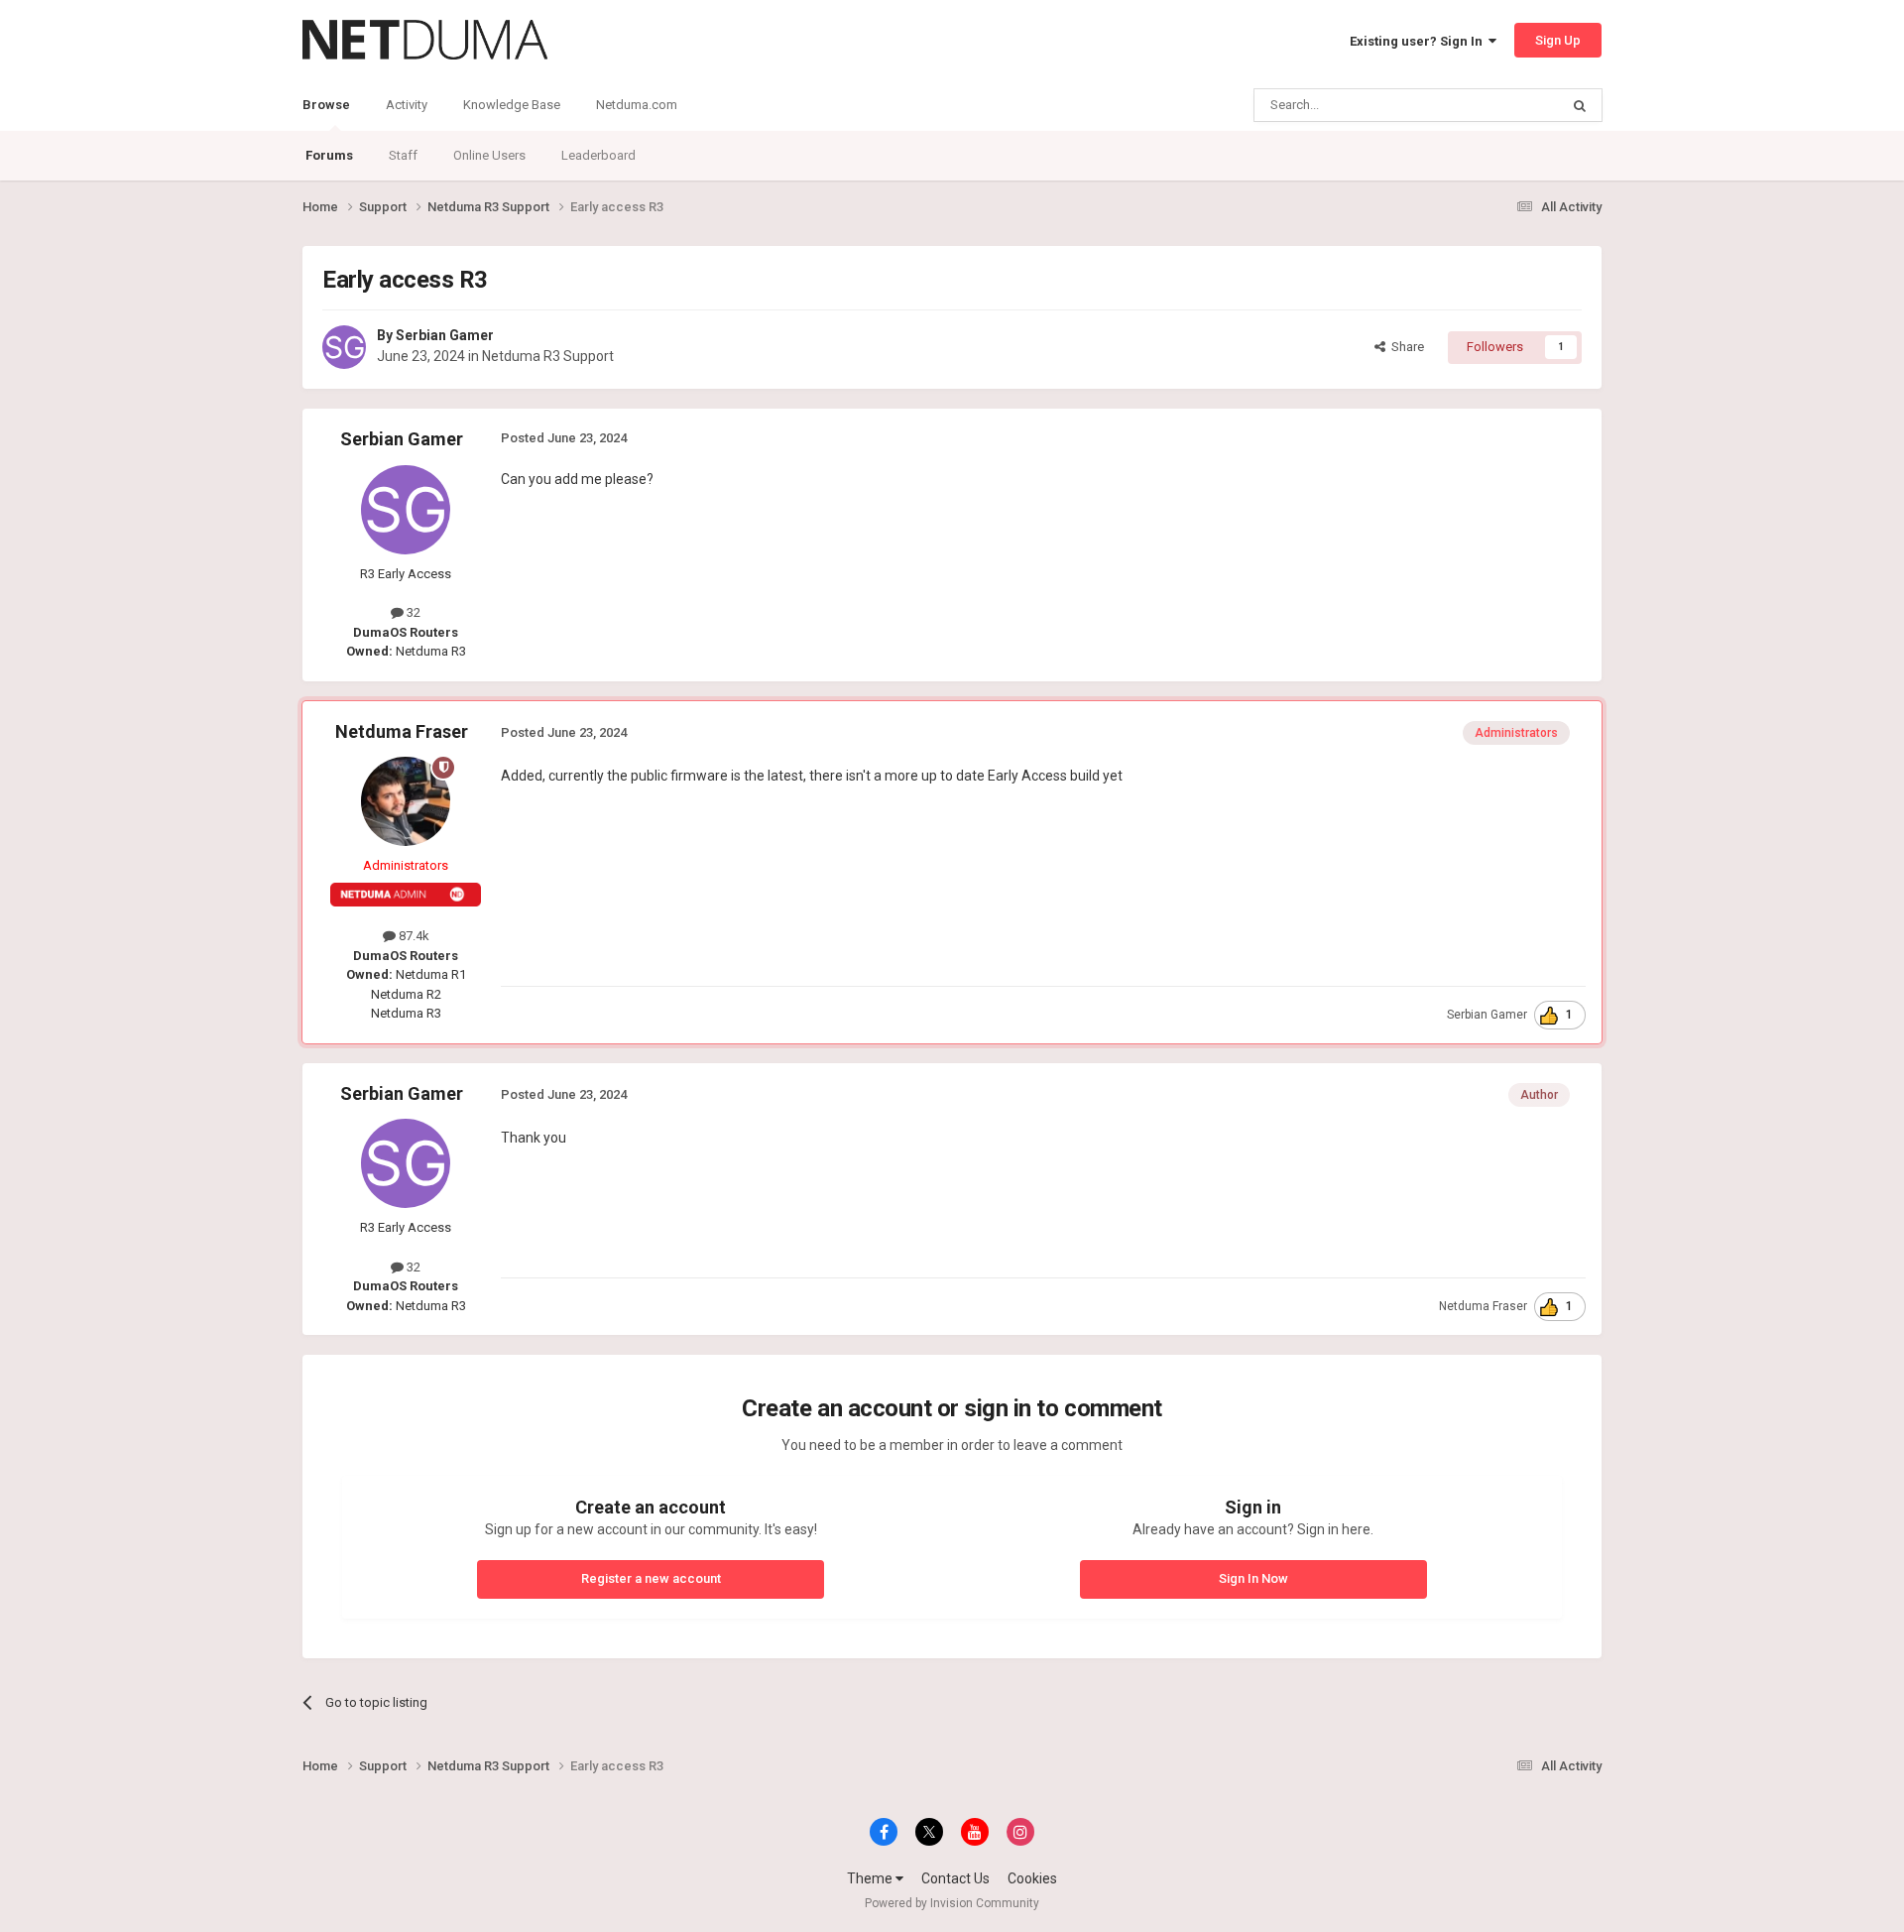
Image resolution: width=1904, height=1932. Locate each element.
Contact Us (955, 1878)
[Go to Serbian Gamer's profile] (344, 347)
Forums (329, 155)
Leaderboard (598, 155)
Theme (871, 1878)
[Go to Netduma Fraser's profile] (406, 801)
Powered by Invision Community (952, 1903)
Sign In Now (1253, 1578)
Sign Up (1558, 40)
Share (1405, 347)
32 (412, 612)
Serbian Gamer (445, 335)
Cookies (1032, 1878)
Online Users (489, 155)
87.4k (413, 936)
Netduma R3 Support (548, 356)
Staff (403, 155)
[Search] (1580, 105)
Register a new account (651, 1578)
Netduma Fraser (402, 731)
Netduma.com (637, 105)
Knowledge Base (512, 105)
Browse (326, 105)
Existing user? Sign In (1419, 41)
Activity (407, 105)
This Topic (1503, 105)
